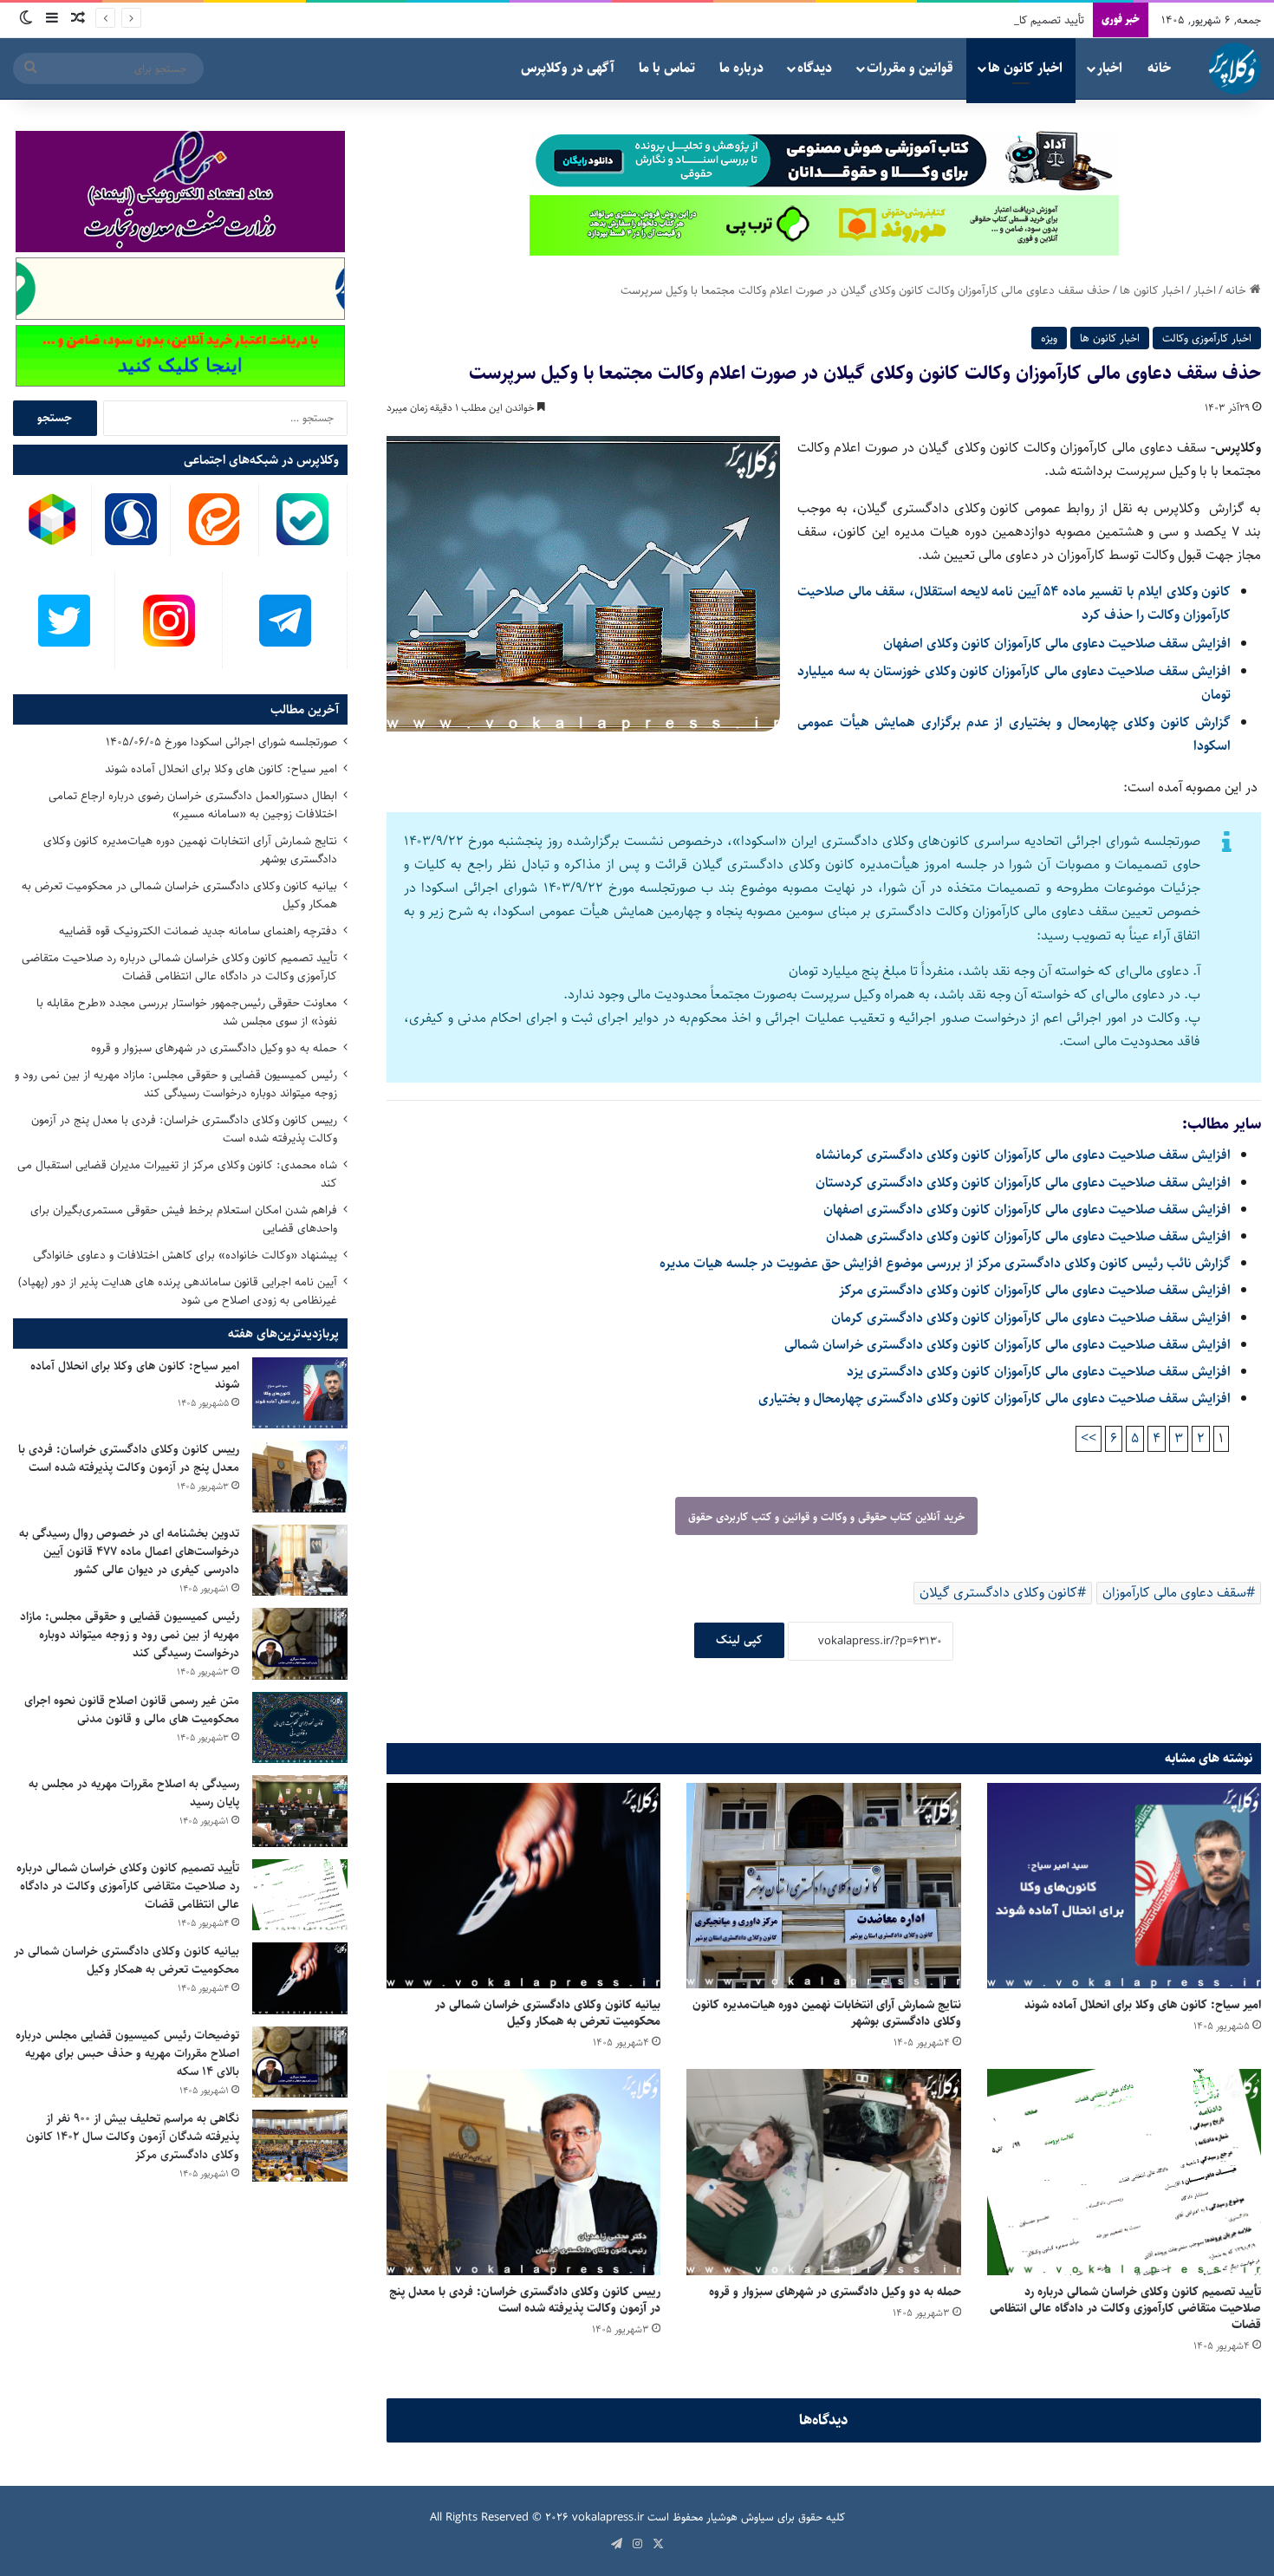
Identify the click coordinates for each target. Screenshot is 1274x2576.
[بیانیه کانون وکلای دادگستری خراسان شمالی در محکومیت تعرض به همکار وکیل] (523, 1886)
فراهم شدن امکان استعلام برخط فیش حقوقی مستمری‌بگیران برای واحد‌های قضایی (184, 1219)
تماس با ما (667, 68)
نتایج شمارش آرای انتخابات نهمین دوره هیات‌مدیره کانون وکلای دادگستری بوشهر (827, 2013)
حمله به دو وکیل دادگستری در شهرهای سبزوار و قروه (835, 2292)
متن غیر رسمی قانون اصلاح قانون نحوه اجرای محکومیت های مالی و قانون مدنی (132, 1710)
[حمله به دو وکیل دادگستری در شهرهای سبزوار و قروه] (823, 2172)
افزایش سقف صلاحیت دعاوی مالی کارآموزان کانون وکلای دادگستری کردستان (1023, 1183)
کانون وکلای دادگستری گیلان (998, 1593)
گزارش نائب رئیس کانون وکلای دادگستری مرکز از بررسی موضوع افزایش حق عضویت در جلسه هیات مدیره (945, 1263)
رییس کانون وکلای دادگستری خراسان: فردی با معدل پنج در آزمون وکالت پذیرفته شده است (525, 2300)
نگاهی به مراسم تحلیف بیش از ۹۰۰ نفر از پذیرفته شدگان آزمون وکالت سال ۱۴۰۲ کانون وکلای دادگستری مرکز (133, 2137)
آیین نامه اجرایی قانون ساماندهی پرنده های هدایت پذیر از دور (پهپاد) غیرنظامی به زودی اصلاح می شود (178, 1291)
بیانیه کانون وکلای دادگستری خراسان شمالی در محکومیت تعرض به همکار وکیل (548, 2013)
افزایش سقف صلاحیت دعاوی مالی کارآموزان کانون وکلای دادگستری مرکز (1035, 1290)
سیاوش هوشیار (740, 2517)
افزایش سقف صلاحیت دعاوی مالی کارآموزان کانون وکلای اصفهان (1057, 644)
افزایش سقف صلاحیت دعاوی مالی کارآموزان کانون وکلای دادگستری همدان (1028, 1236)
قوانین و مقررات (910, 68)
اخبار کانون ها (1025, 68)
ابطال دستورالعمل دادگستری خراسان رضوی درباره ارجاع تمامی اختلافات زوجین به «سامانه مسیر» (193, 805)
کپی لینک (739, 1640)
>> (1089, 1438)
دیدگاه (815, 68)
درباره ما (741, 68)
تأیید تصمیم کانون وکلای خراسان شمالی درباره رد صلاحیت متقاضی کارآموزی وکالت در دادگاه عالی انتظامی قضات (836, 20)
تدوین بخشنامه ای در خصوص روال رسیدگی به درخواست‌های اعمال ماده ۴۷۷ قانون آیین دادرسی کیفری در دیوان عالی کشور (129, 1551)
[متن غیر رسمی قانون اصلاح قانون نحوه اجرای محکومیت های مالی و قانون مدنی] (300, 1728)
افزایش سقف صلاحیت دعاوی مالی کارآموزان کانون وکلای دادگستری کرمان (1031, 1318)
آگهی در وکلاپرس (568, 68)
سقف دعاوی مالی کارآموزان (1174, 1593)
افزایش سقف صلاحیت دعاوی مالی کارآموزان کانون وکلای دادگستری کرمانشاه (1023, 1155)
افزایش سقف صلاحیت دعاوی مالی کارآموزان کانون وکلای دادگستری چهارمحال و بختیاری (994, 1399)
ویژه (1049, 338)
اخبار (1110, 68)
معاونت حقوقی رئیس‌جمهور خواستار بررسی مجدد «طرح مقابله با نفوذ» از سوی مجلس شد (187, 1012)
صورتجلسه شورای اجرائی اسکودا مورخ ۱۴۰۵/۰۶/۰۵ (221, 742)
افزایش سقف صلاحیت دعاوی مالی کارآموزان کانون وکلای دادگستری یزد (1039, 1372)
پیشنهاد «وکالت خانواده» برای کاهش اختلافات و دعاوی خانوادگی (185, 1255)
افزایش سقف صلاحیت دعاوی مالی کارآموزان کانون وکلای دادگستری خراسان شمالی (1007, 1345)
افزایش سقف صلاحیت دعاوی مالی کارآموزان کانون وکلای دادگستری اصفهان (1027, 1210)
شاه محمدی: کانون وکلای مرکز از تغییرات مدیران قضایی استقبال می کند (177, 1174)
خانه (1159, 68)
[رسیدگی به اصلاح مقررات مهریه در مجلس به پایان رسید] (300, 1811)
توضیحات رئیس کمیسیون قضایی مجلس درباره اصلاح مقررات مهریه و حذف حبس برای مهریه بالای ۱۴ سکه (127, 2053)
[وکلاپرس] (1235, 68)
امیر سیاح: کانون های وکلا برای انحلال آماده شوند (1143, 2005)
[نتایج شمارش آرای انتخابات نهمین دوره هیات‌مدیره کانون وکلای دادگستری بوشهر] (823, 1886)
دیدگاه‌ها (824, 2420)
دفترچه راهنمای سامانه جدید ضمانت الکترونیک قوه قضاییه (198, 931)
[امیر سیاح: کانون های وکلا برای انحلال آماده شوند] (1124, 1886)
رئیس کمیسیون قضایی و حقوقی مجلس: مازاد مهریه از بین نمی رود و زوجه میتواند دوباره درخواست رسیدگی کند (176, 1084)
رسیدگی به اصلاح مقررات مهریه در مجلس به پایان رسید (134, 1793)
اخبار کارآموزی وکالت (1207, 338)
